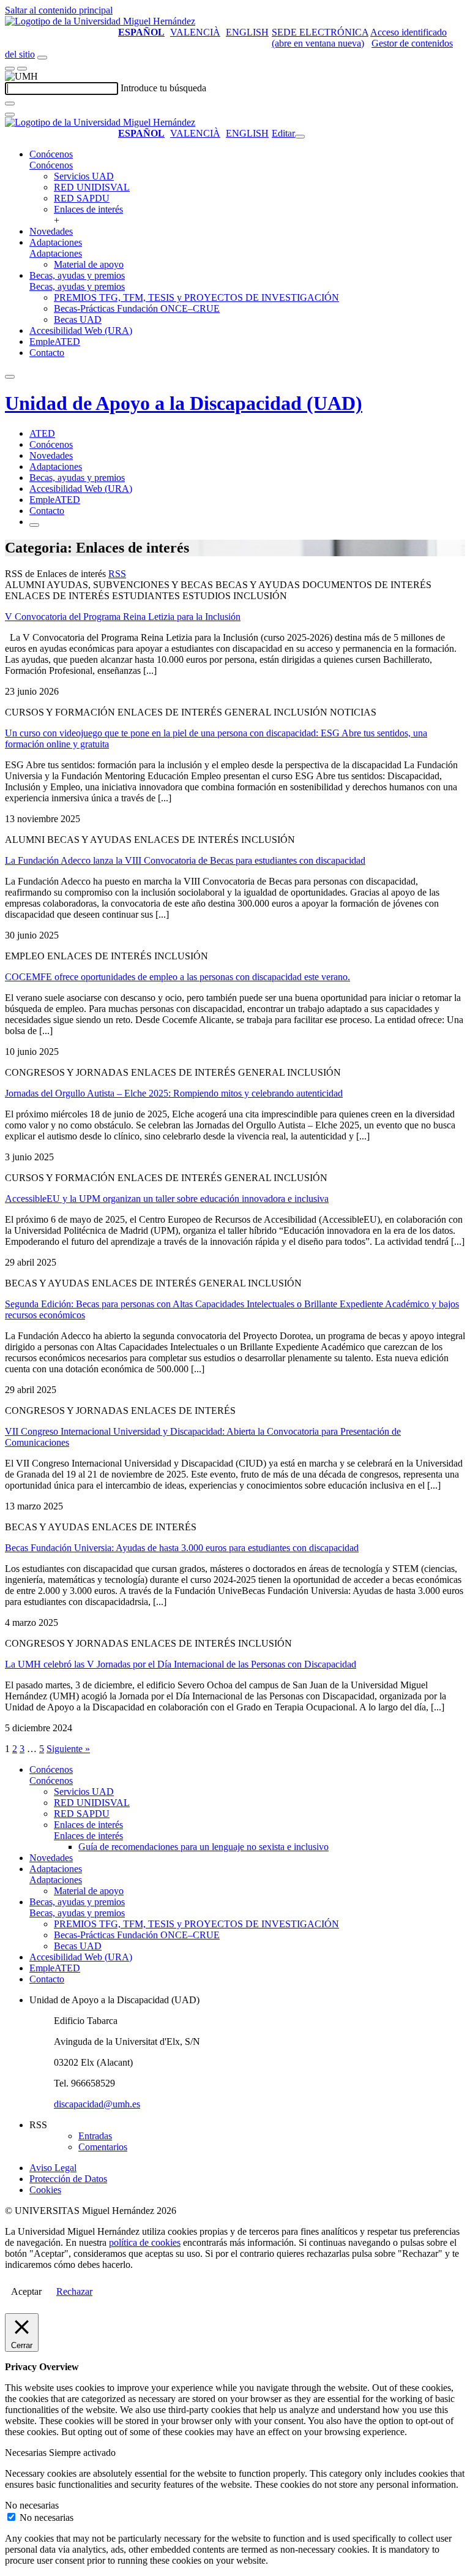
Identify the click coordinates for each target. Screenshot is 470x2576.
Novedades (51, 231)
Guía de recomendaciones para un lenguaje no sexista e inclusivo (203, 1847)
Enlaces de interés (88, 209)
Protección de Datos (68, 2179)
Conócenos (51, 154)
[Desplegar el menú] (22, 69)
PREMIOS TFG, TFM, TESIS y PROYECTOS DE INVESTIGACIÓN (196, 297)
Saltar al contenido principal (59, 10)
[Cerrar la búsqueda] (10, 115)
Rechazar (74, 2291)
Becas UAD (78, 319)
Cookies (45, 2190)
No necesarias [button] (32, 2505)
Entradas (95, 2136)
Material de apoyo (89, 264)
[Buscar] (10, 104)
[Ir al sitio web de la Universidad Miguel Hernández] (100, 21)
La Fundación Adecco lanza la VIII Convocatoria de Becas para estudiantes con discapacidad (185, 860)
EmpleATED (55, 342)
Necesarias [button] (27, 2453)
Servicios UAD (84, 176)
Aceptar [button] (26, 2291)
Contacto (47, 353)
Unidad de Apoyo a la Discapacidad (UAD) (184, 403)
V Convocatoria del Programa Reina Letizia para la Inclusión (123, 617)
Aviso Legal (53, 2168)
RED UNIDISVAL (92, 187)
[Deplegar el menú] (34, 525)
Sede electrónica (320, 32)
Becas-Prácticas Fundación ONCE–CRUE (137, 308)
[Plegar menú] (300, 137)
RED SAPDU (82, 198)
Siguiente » (68, 1749)
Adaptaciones (56, 242)
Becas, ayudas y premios (77, 275)
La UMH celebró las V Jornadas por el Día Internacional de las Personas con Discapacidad (181, 1664)
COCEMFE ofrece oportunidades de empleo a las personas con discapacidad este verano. (177, 977)
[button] (51, 165)
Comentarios (103, 2147)
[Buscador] (42, 58)
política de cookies (145, 2242)
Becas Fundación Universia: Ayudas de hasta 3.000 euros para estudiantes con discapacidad (182, 1548)
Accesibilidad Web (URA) (81, 330)
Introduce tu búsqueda (163, 88)
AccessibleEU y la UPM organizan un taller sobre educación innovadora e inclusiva (167, 1199)
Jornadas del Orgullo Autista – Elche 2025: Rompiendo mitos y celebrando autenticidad (174, 1093)
